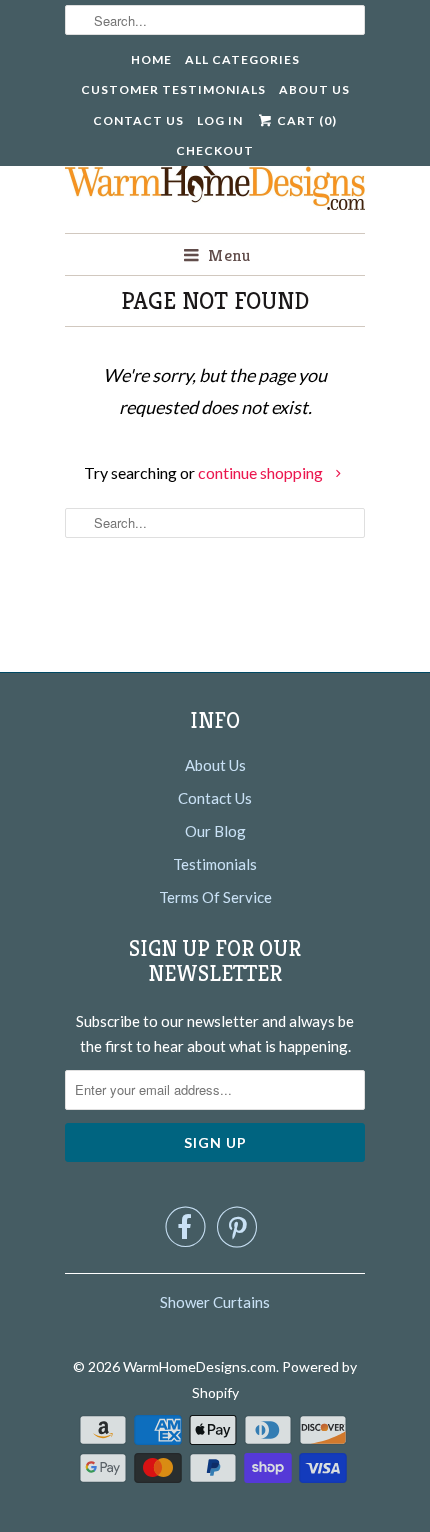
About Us (314, 89)
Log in (220, 120)
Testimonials (215, 864)
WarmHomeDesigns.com (199, 1366)
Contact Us (138, 120)
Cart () (305, 120)
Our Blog (215, 831)
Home (151, 59)
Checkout (215, 150)
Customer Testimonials (173, 89)
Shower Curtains (215, 1302)
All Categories (242, 59)
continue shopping (262, 472)
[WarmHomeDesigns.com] (215, 176)
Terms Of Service (215, 897)
